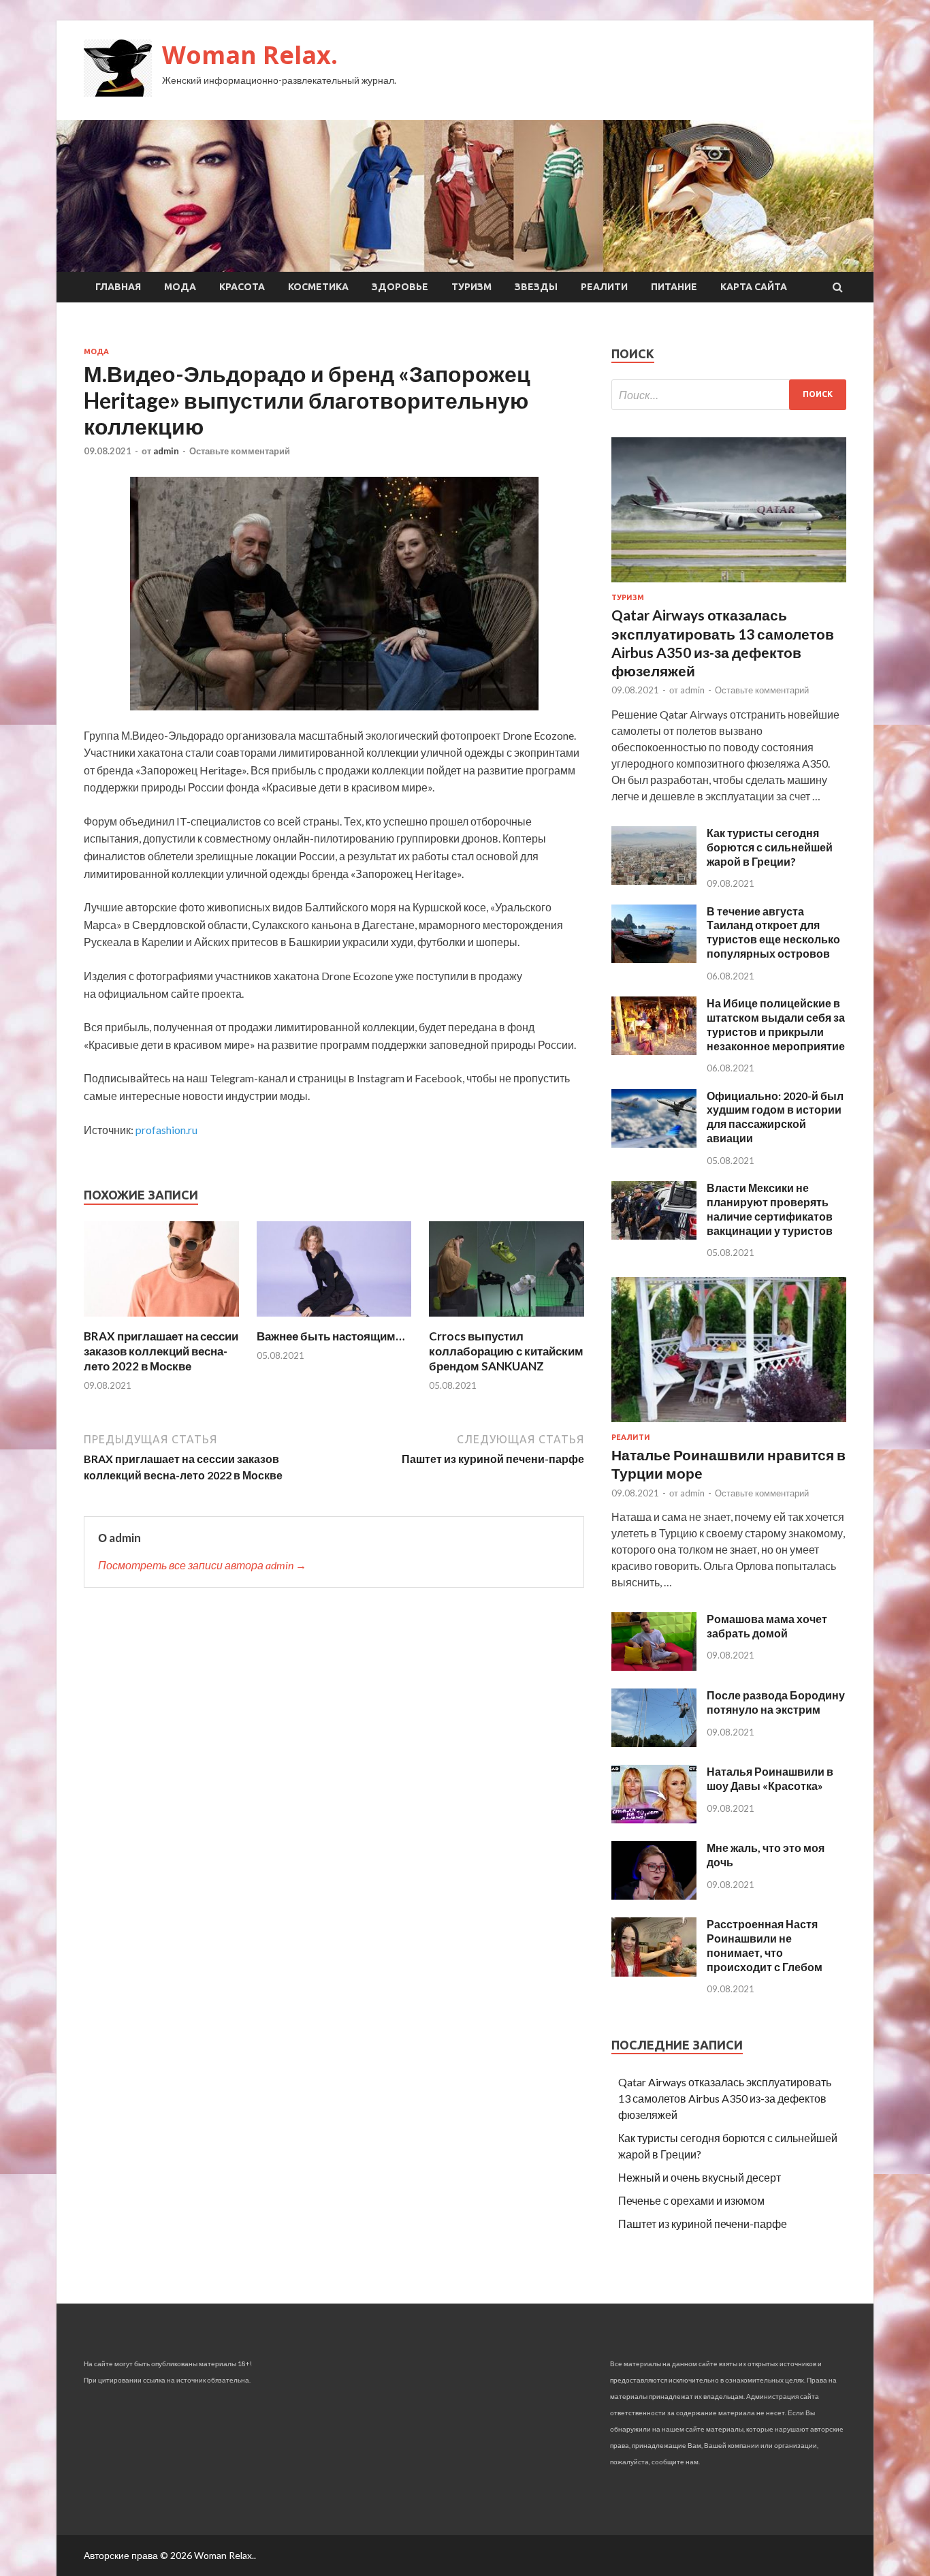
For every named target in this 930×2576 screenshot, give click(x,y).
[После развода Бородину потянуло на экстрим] (654, 1743)
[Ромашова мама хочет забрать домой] (654, 1666)
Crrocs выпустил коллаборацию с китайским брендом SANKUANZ (506, 1351)
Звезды (536, 287)
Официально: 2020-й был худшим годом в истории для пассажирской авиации (775, 1117)
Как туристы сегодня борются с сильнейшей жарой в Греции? (770, 847)
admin (166, 451)
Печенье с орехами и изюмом (691, 2200)
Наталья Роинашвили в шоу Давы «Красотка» (770, 1778)
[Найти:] (729, 395)
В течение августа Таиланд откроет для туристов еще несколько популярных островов (773, 932)
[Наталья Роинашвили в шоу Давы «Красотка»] (654, 1819)
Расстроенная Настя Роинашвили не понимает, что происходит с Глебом (765, 1945)
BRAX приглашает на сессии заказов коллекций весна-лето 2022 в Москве (161, 1351)
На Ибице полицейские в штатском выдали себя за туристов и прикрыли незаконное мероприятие (776, 1024)
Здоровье (400, 287)
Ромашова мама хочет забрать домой (767, 1626)
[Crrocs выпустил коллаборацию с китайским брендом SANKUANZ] (507, 1320)
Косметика (318, 287)
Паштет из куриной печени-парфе (703, 2224)
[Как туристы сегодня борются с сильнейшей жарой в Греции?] (654, 880)
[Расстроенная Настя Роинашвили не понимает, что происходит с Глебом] (654, 1972)
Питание (674, 287)
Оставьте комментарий (240, 451)
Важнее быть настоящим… (331, 1336)
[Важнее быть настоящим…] (334, 1320)
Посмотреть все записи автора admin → (202, 1565)
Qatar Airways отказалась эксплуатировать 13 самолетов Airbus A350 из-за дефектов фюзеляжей (725, 2098)
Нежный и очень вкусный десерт (700, 2177)
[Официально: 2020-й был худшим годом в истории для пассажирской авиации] (654, 1143)
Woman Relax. (250, 55)
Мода (180, 287)
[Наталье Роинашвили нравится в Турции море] (729, 1425)
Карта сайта (754, 287)
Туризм (471, 287)
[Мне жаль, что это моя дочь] (654, 1895)
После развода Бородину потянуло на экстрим (776, 1702)
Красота (242, 287)
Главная (118, 287)
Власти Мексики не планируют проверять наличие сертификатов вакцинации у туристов (770, 1209)
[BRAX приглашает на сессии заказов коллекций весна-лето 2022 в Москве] (161, 1320)
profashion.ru (166, 1130)
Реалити (604, 287)
